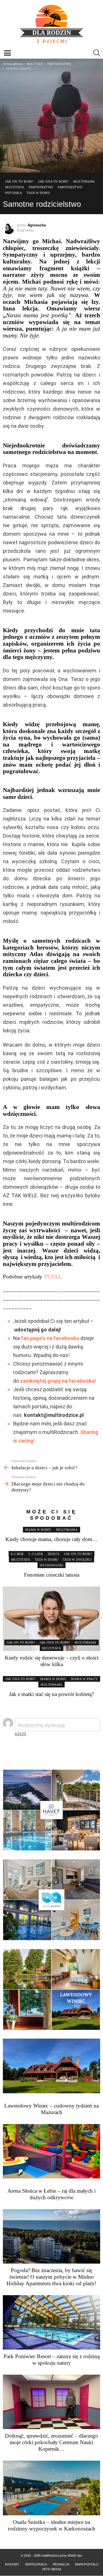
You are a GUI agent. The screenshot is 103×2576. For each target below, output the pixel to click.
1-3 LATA (36, 1554)
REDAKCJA (61, 2564)
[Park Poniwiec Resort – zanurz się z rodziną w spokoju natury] (51, 2322)
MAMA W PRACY (84, 1679)
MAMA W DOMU (38, 1530)
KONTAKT (12, 2564)
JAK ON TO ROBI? (78, 1554)
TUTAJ (52, 1277)
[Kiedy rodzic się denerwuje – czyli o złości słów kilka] (51, 1619)
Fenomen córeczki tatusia (52, 1575)
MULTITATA (21, 1560)
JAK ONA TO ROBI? (55, 1642)
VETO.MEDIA (52, 2569)
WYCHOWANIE (52, 1565)
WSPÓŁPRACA (36, 2564)
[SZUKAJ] (97, 53)
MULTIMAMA (67, 1530)
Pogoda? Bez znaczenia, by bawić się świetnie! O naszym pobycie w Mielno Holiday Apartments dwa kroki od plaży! (51, 2277)
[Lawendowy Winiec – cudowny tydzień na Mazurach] (51, 2066)
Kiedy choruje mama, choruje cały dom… (51, 1539)
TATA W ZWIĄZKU (78, 1560)
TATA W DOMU (47, 1560)
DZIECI (54, 1554)
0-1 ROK (17, 1554)
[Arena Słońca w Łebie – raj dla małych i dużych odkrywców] (51, 2151)
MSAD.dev (75, 2555)
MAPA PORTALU (87, 2564)
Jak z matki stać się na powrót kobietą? (51, 1694)
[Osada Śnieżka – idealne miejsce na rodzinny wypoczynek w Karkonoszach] (51, 2488)
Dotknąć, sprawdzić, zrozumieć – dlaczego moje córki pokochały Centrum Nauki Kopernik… (51, 2442)
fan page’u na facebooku (50, 1338)
